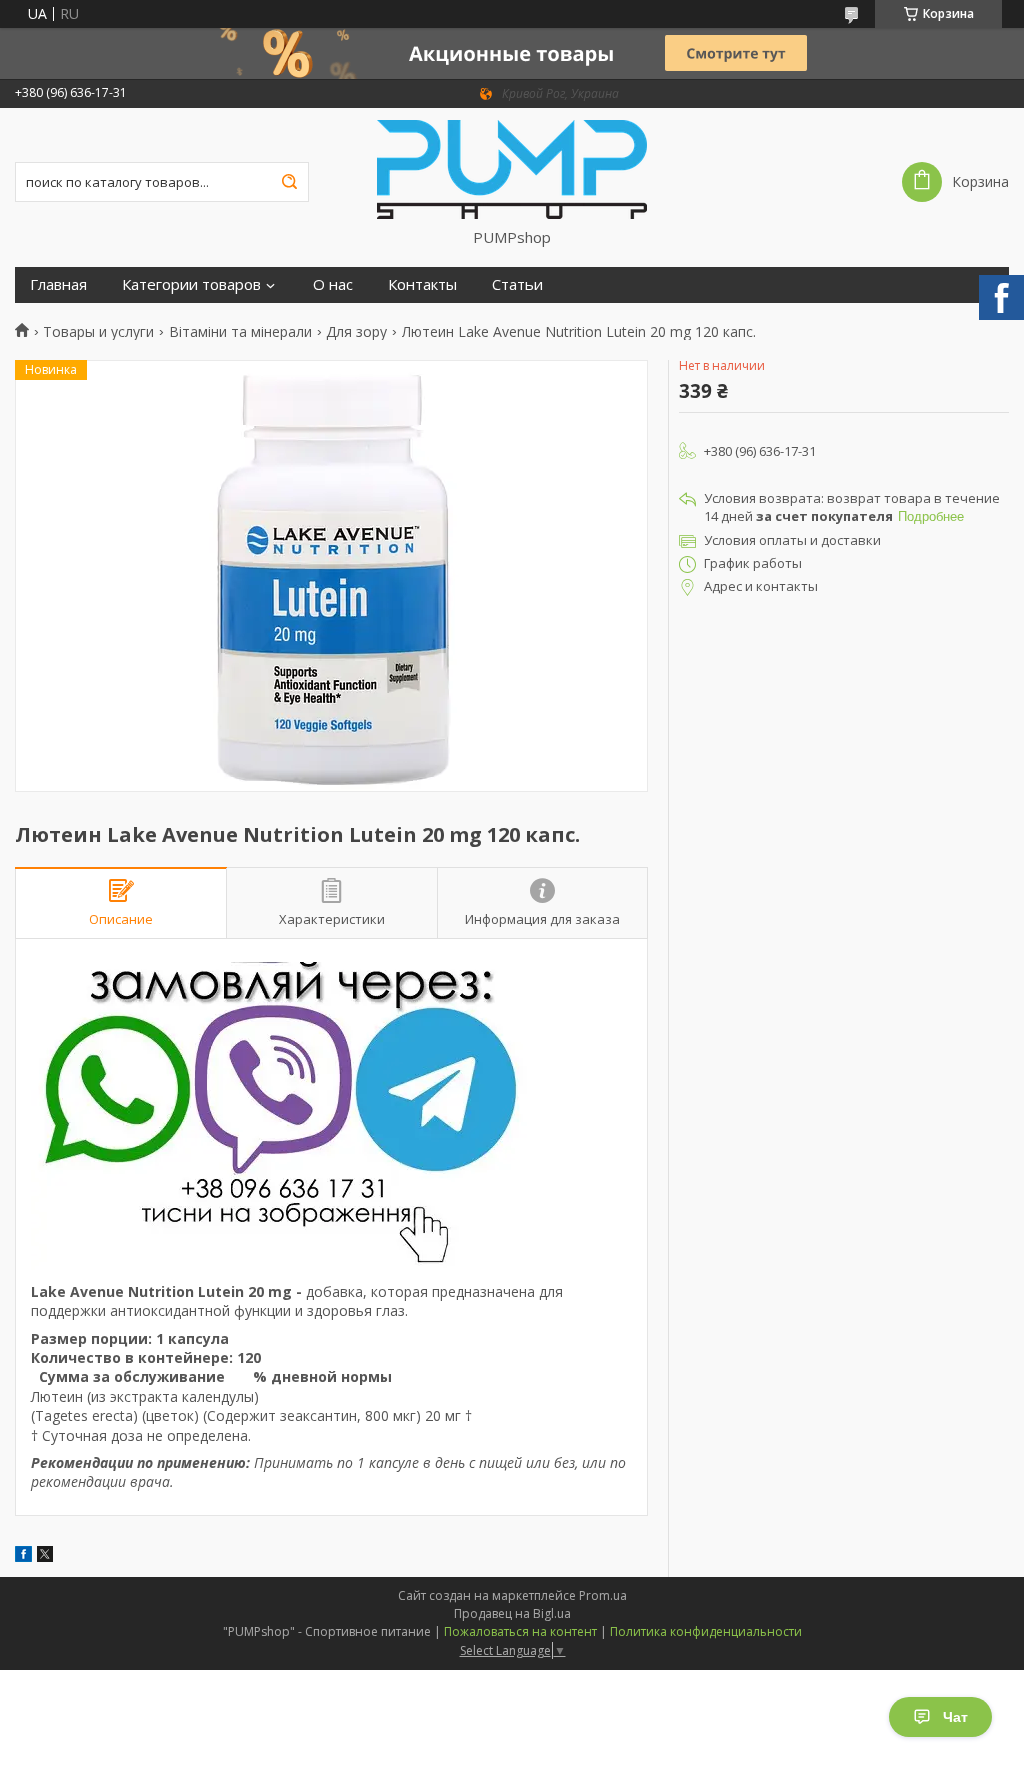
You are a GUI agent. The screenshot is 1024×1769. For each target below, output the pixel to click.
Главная (58, 284)
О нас (333, 284)
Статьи (517, 284)
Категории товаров (191, 284)
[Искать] (289, 182)
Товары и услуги (98, 332)
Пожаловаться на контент (520, 1631)
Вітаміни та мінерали (240, 332)
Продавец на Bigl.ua (512, 1613)
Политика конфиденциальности (706, 1631)
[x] (45, 1556)
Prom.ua (603, 1595)
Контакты (422, 284)
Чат (955, 1717)
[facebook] (23, 1556)
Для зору (356, 332)
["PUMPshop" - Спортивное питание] (512, 168)
